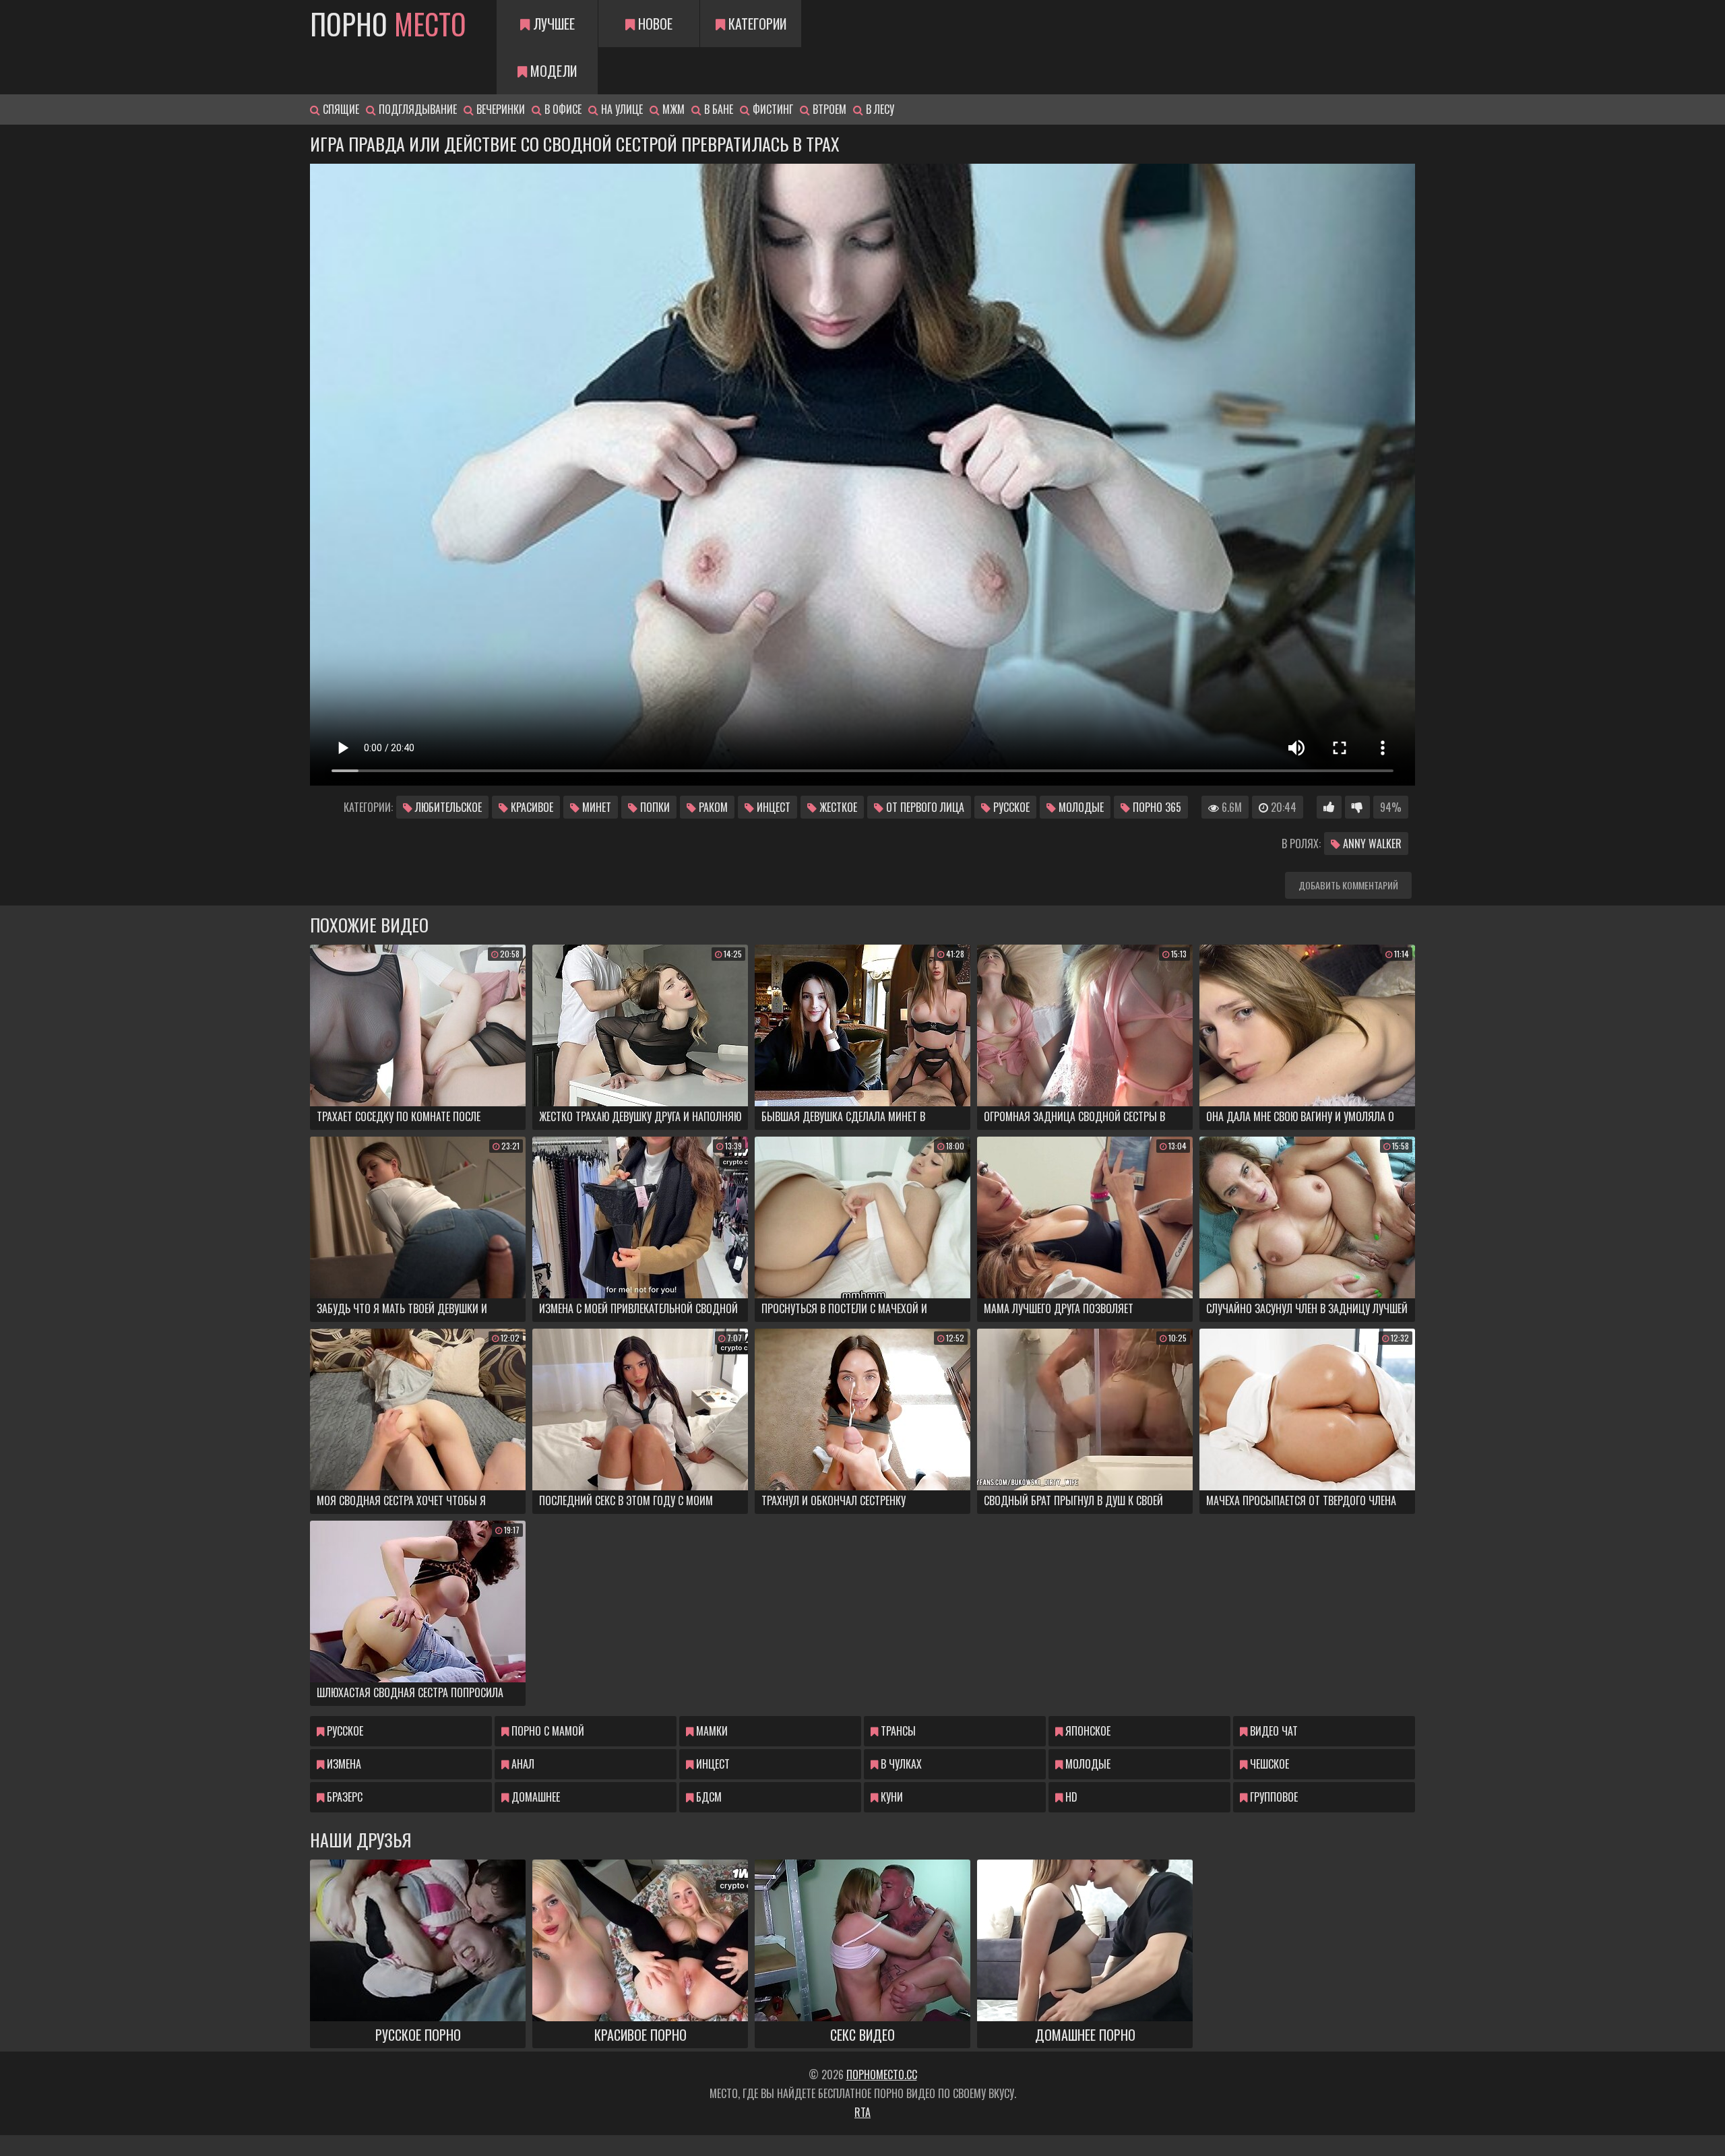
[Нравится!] (1329, 807)
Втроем (828, 109)
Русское (1010, 807)
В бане (717, 109)
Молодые (1080, 807)
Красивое (531, 807)
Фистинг (772, 109)
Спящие (340, 109)
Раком (712, 807)
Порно (388, 24)
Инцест (772, 807)
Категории (756, 24)
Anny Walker (1371, 844)
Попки (654, 807)
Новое (654, 24)
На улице (621, 109)
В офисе (562, 109)
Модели (552, 71)
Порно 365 (1156, 807)
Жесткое (837, 807)
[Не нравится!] (1357, 807)
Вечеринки (499, 109)
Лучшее (552, 24)
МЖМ (672, 109)
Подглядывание (416, 109)
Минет (595, 807)
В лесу (879, 109)
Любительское (447, 807)
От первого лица (924, 807)
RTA (862, 2112)
